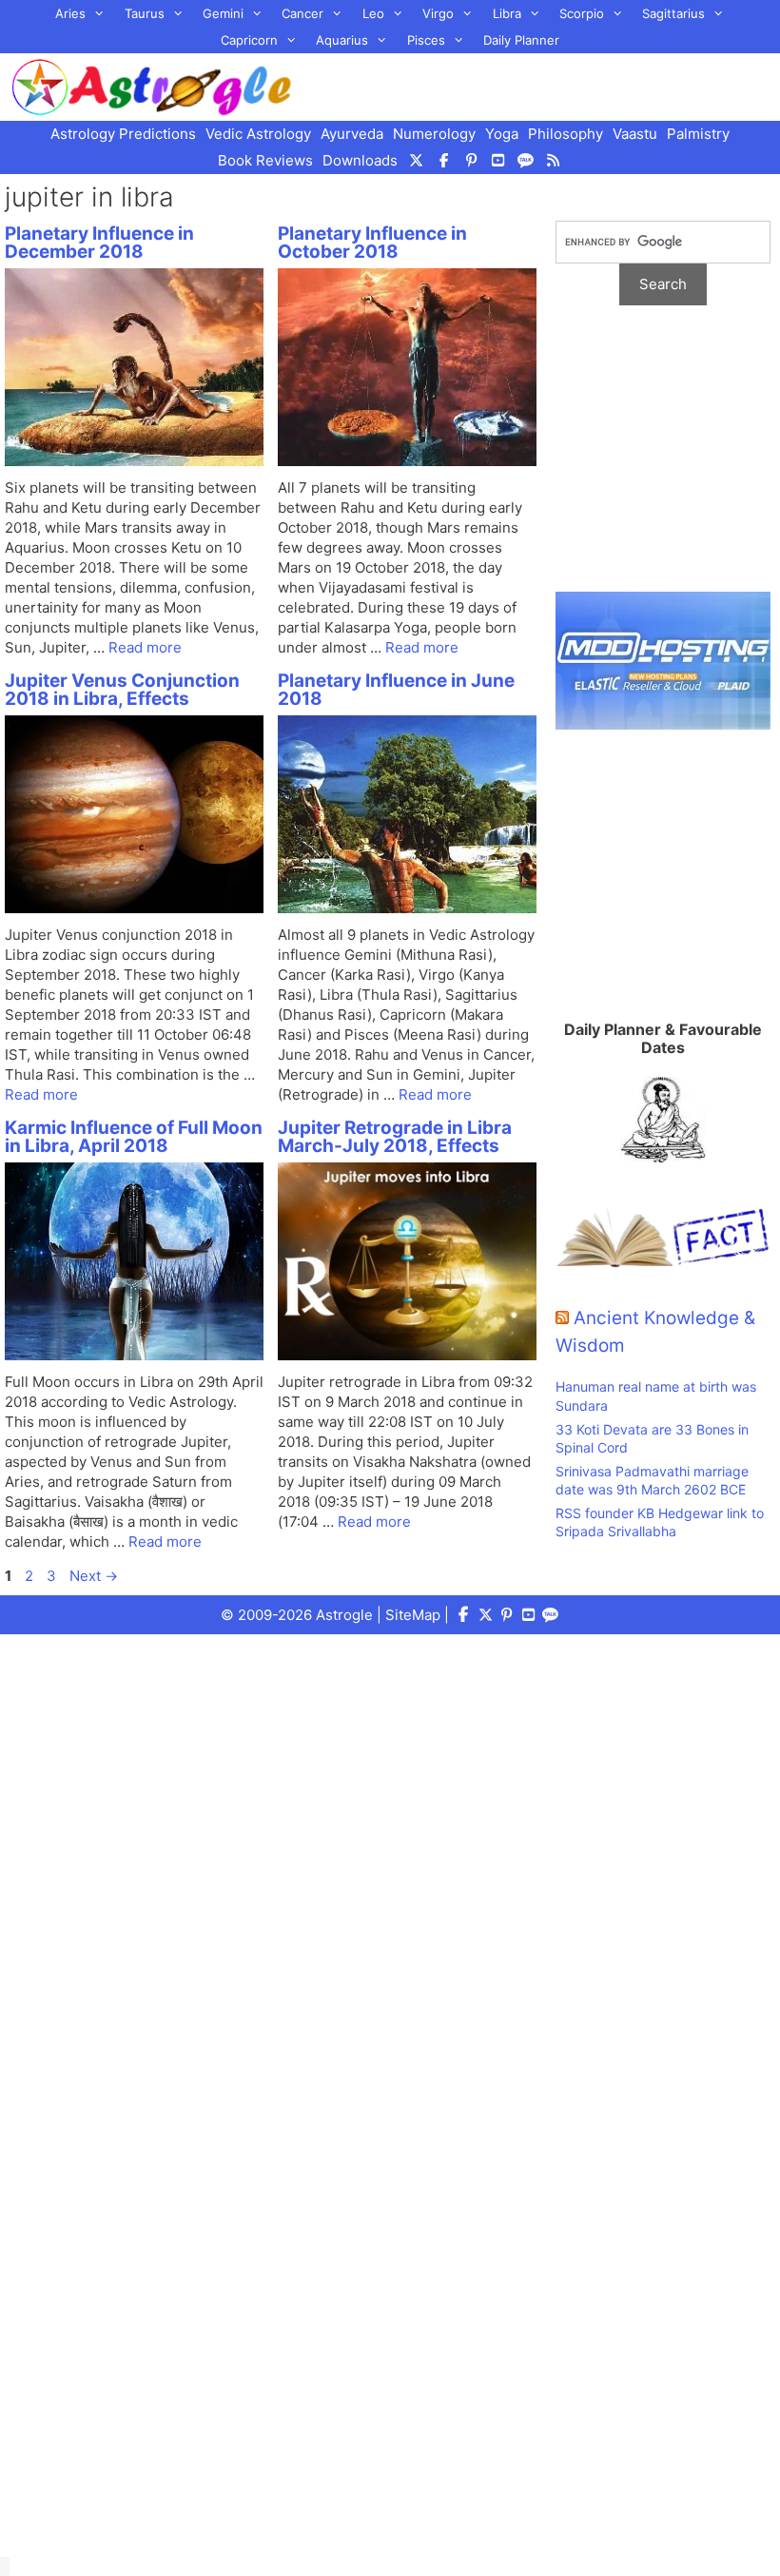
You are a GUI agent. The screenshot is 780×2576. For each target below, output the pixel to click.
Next (94, 1576)
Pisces (426, 40)
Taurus (145, 13)
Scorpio (582, 13)
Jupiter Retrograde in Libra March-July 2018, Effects (395, 1137)
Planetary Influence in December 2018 (99, 243)
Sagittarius (673, 13)
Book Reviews (265, 160)
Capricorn (249, 40)
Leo (373, 13)
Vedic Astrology (258, 134)
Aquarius (342, 40)
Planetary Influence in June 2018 (396, 690)
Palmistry (698, 134)
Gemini (223, 13)
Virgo (438, 13)
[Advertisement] (663, 459)
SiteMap (413, 1615)
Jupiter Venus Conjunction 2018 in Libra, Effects (122, 690)
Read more (145, 647)
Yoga (502, 134)
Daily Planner (521, 40)
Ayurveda (352, 134)
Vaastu (635, 134)
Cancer (302, 13)
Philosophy (565, 134)
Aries (70, 13)
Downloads (360, 160)
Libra (507, 13)
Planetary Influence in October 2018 (372, 243)
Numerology (434, 134)
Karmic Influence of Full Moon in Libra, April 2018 (134, 1137)
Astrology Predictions (123, 134)
